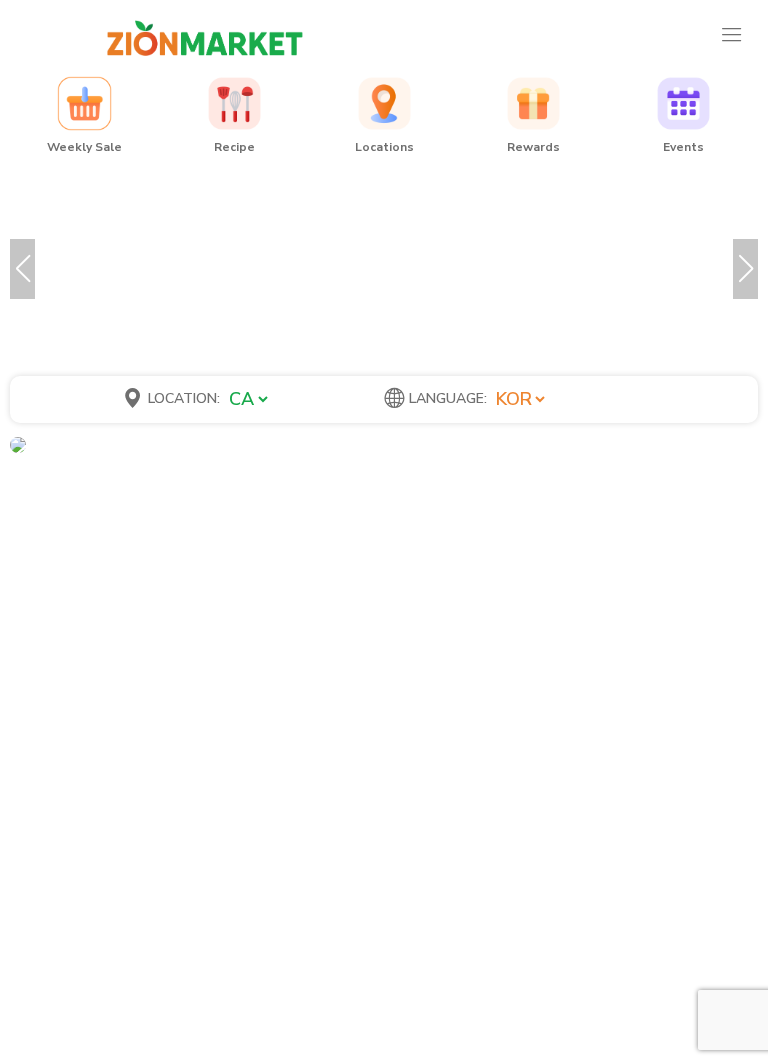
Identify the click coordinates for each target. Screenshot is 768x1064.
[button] (22, 269)
